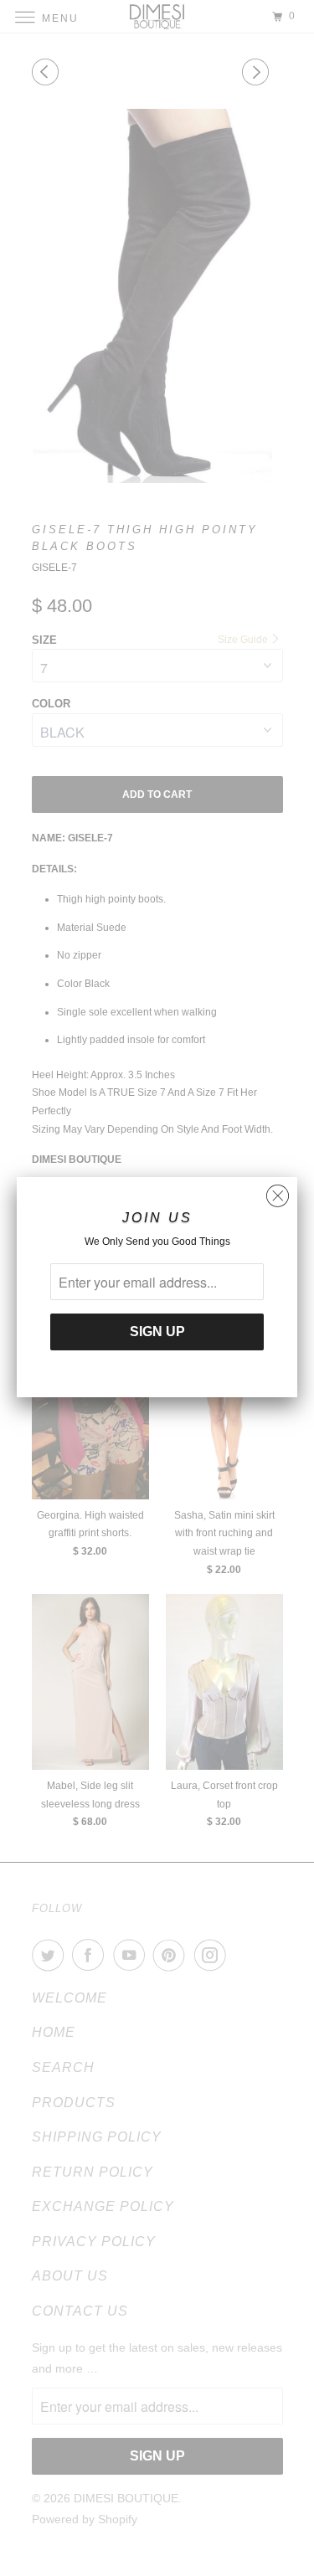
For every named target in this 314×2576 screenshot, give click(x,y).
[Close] (278, 1192)
